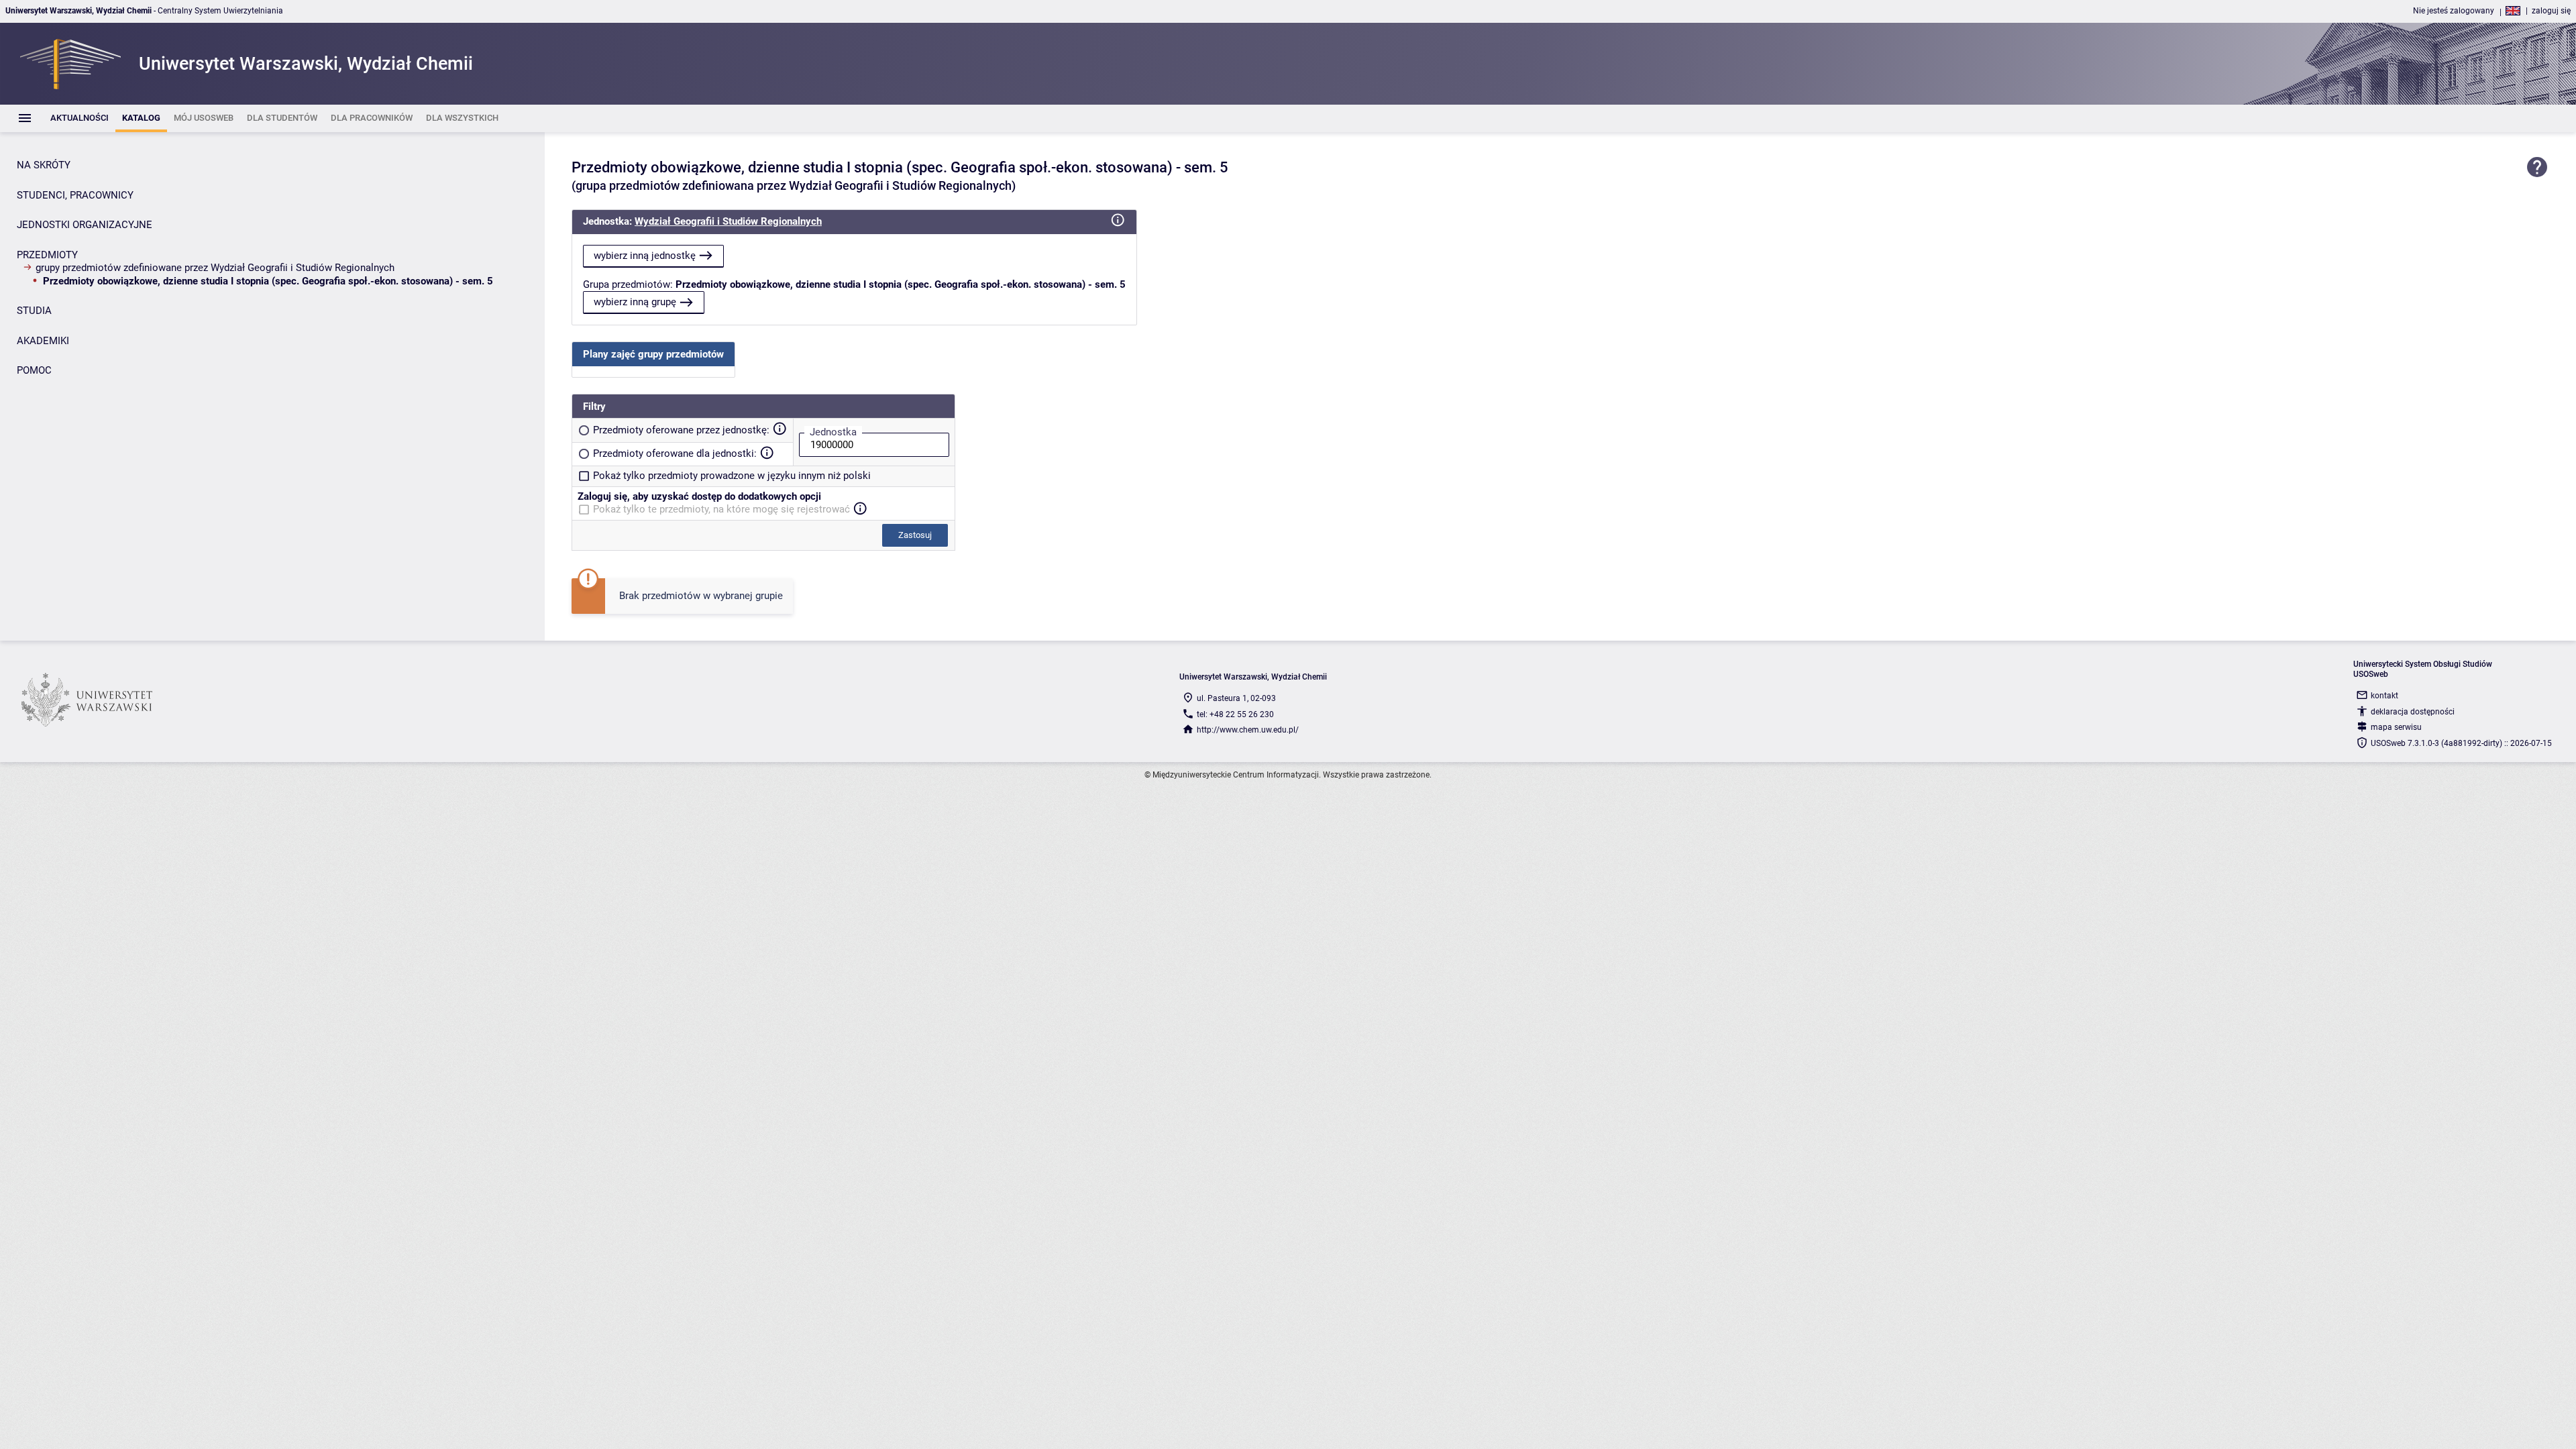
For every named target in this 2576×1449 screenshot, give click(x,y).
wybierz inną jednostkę (645, 256)
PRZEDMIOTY (47, 255)
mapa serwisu (2396, 727)
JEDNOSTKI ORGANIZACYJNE (85, 225)
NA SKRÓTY (44, 165)
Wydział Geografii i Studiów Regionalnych (728, 221)
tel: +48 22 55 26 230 (1235, 714)
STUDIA (34, 311)
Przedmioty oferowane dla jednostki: (675, 453)
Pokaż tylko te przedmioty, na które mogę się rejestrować (721, 509)
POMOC (34, 370)
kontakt (2384, 696)
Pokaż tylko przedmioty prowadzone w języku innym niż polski (732, 476)
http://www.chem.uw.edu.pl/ (1248, 730)
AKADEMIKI (43, 341)
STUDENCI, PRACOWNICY (75, 195)
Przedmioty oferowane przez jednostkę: (681, 430)
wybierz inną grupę (635, 302)
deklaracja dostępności (2413, 712)
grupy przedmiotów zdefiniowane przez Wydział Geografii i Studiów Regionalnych (215, 268)
